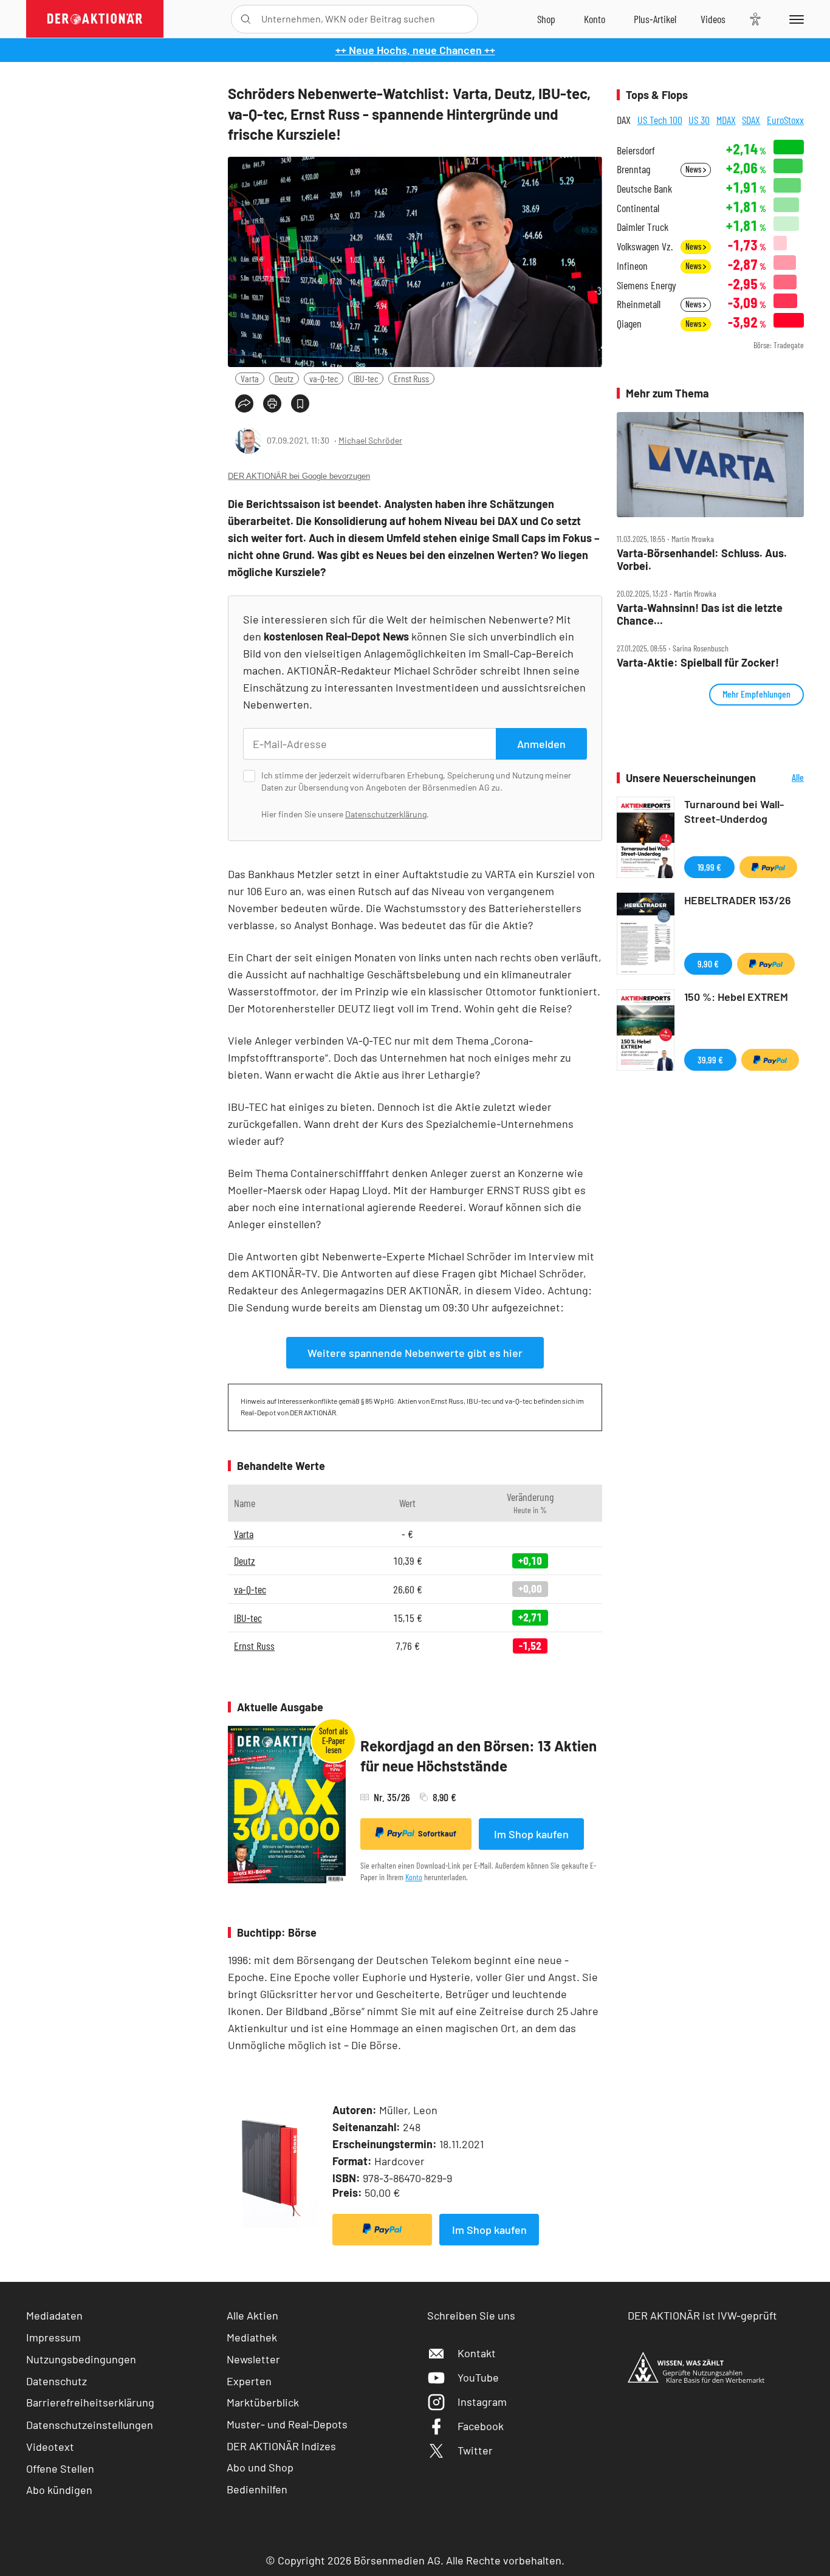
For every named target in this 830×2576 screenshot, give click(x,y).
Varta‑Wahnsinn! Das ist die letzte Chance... (700, 614)
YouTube (478, 2377)
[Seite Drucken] (272, 404)
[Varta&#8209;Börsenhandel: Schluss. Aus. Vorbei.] (710, 465)
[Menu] (794, 19)
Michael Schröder (370, 440)
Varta (250, 378)
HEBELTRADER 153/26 (738, 900)
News (694, 169)
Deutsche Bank (644, 189)
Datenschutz (57, 2381)
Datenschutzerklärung (386, 814)
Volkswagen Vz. (645, 246)
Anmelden (541, 744)
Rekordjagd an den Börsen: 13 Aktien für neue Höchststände (478, 1756)
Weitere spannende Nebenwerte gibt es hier (415, 1353)
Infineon (632, 266)
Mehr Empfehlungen (756, 694)
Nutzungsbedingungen (81, 2359)
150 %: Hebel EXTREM (736, 997)
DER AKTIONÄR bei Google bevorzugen (299, 476)
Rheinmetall (639, 304)
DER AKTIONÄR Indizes (281, 2446)
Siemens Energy (647, 285)
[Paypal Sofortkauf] (382, 2230)
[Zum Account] (595, 19)
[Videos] (713, 19)
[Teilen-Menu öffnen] (244, 404)
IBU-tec (366, 378)
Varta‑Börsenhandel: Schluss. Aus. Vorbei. (702, 559)
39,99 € (710, 1060)
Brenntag (633, 169)
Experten (249, 2381)
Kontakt (477, 2353)
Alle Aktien (252, 2315)
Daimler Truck (643, 227)
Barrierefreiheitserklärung (90, 2402)
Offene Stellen (60, 2468)
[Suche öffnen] (246, 19)
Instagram (482, 2402)
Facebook (481, 2426)
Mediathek (252, 2337)
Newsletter (253, 2359)
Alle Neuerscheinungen (783, 778)
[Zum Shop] (546, 19)
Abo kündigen (59, 2490)
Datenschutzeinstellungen (90, 2425)
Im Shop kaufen (531, 1834)
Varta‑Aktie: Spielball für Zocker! (698, 663)
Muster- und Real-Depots (287, 2424)
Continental (638, 208)
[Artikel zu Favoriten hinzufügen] (300, 404)
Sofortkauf (437, 1833)
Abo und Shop (260, 2467)
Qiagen (629, 324)
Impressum (53, 2337)
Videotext (50, 2447)
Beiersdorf (636, 150)
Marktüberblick (263, 2402)
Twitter (475, 2450)
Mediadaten (54, 2315)
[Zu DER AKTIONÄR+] (655, 19)
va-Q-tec (324, 378)
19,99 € (709, 867)
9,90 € (708, 963)
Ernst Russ (411, 378)
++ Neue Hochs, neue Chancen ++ (415, 50)
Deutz (284, 378)
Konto (414, 1877)
